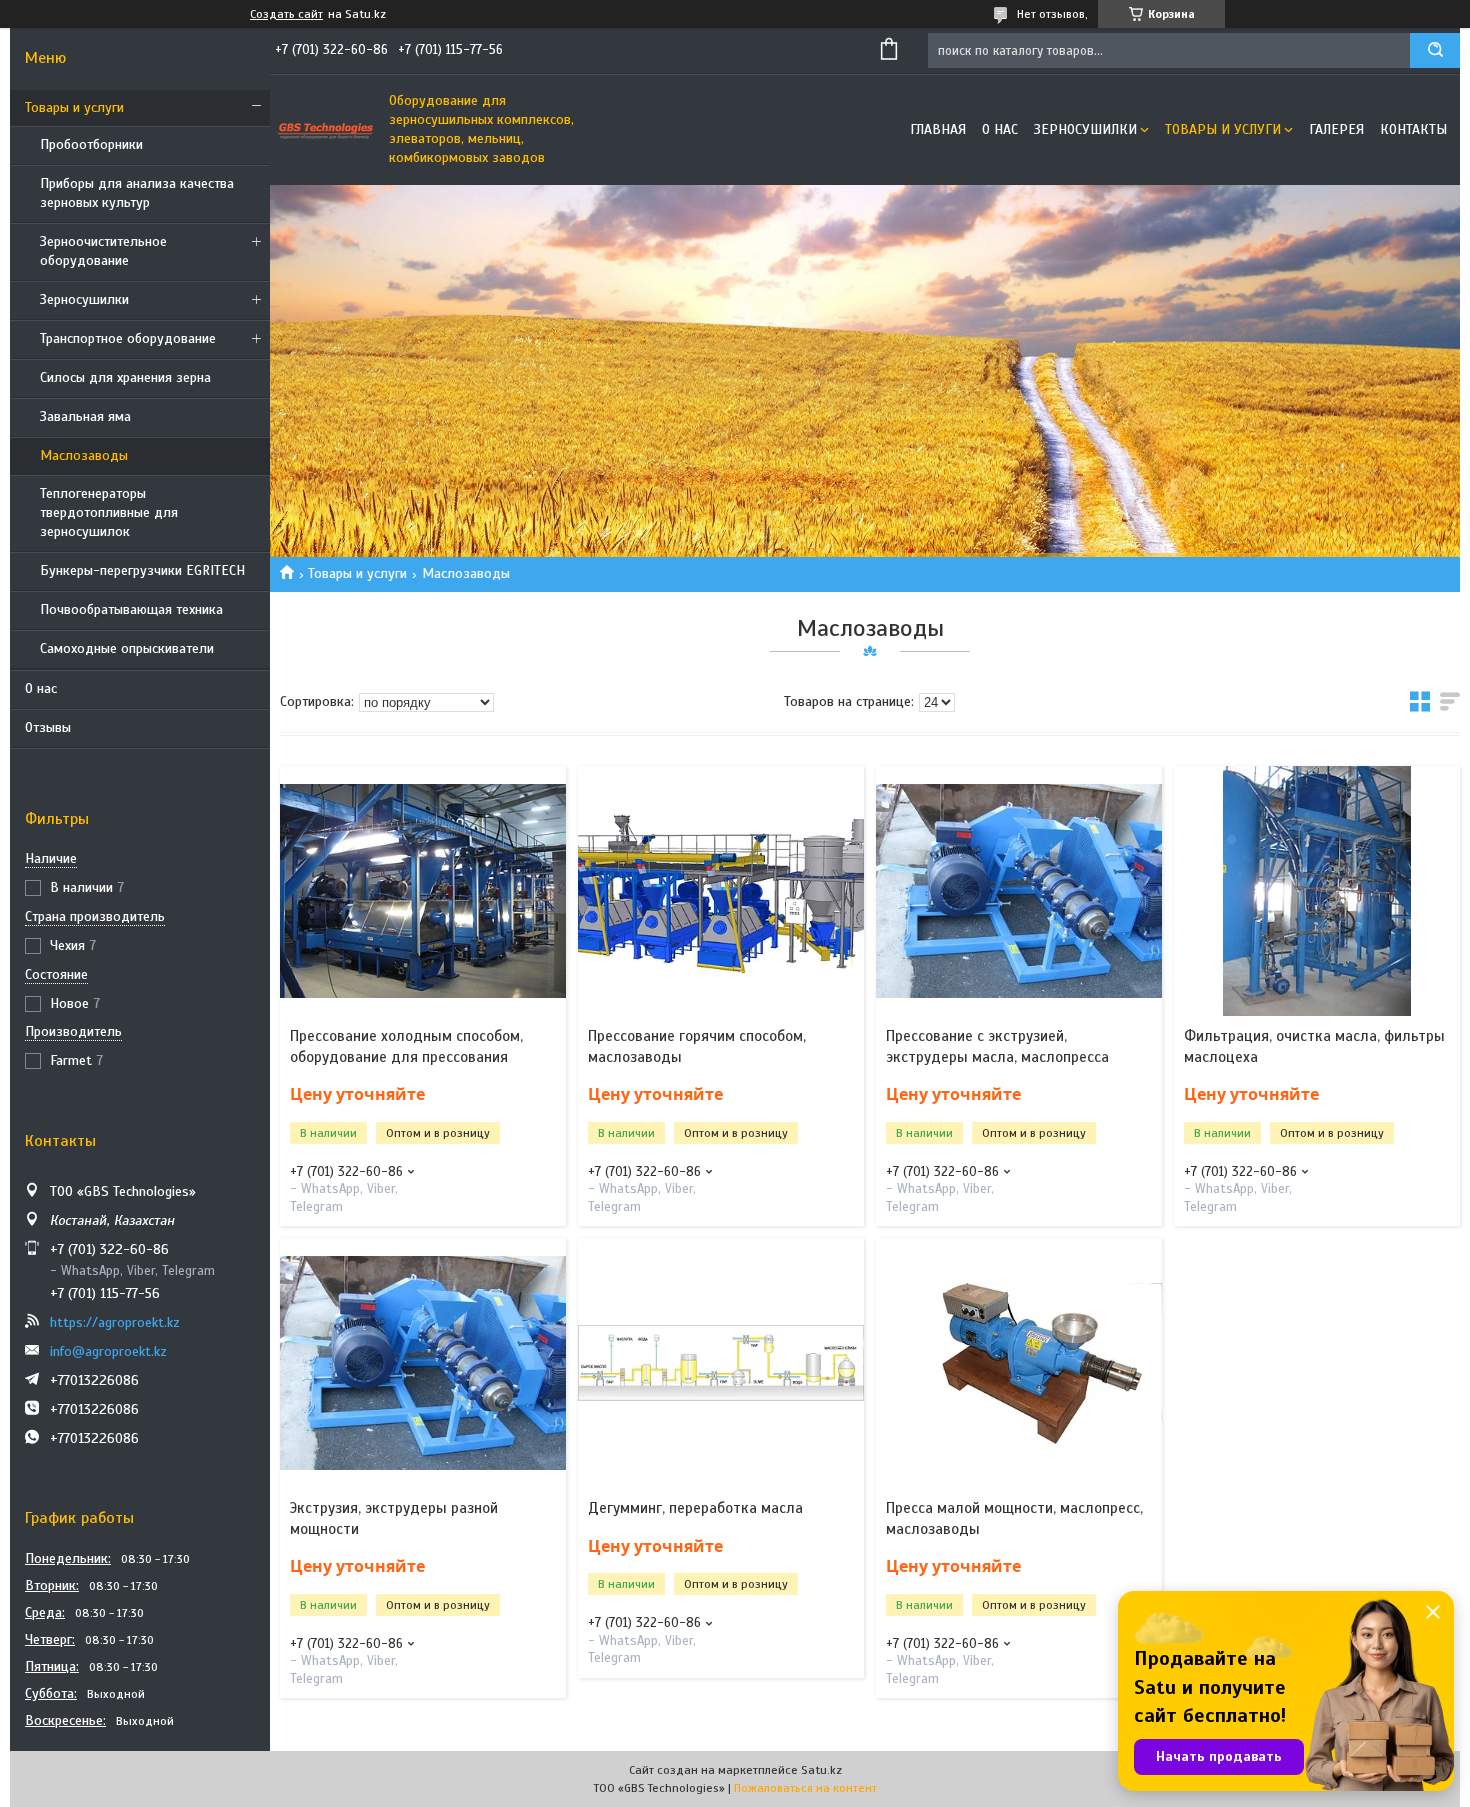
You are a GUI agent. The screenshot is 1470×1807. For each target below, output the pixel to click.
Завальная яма (85, 416)
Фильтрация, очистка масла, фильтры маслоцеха (1314, 1046)
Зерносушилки (84, 299)
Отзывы (48, 727)
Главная (938, 129)
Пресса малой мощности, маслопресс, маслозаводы (1014, 1518)
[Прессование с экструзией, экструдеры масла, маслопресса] (1019, 891)
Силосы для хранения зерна (125, 377)
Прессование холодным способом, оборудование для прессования (406, 1046)
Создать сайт (286, 14)
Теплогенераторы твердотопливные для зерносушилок (109, 512)
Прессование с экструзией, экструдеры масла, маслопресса (997, 1046)
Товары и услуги (74, 107)
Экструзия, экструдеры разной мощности (394, 1518)
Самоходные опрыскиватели (127, 648)
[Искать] (1435, 50)
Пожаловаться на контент (805, 1788)
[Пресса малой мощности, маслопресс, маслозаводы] (1019, 1363)
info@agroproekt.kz (108, 1351)
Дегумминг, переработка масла (695, 1508)
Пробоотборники (91, 144)
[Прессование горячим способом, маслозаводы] (721, 891)
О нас (41, 688)
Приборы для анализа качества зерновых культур (137, 193)
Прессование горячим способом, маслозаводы (697, 1046)
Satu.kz (821, 1770)
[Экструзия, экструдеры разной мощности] (423, 1363)
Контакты (1413, 129)
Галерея (1336, 129)
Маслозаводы (84, 455)
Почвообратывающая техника (131, 609)
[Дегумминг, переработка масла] (721, 1363)
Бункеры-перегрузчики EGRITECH (142, 570)
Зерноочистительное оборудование (103, 251)
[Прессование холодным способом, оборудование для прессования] (423, 891)
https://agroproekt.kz (115, 1322)
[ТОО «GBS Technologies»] (325, 130)
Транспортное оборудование (128, 338)
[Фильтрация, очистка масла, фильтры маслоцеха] (1317, 891)
